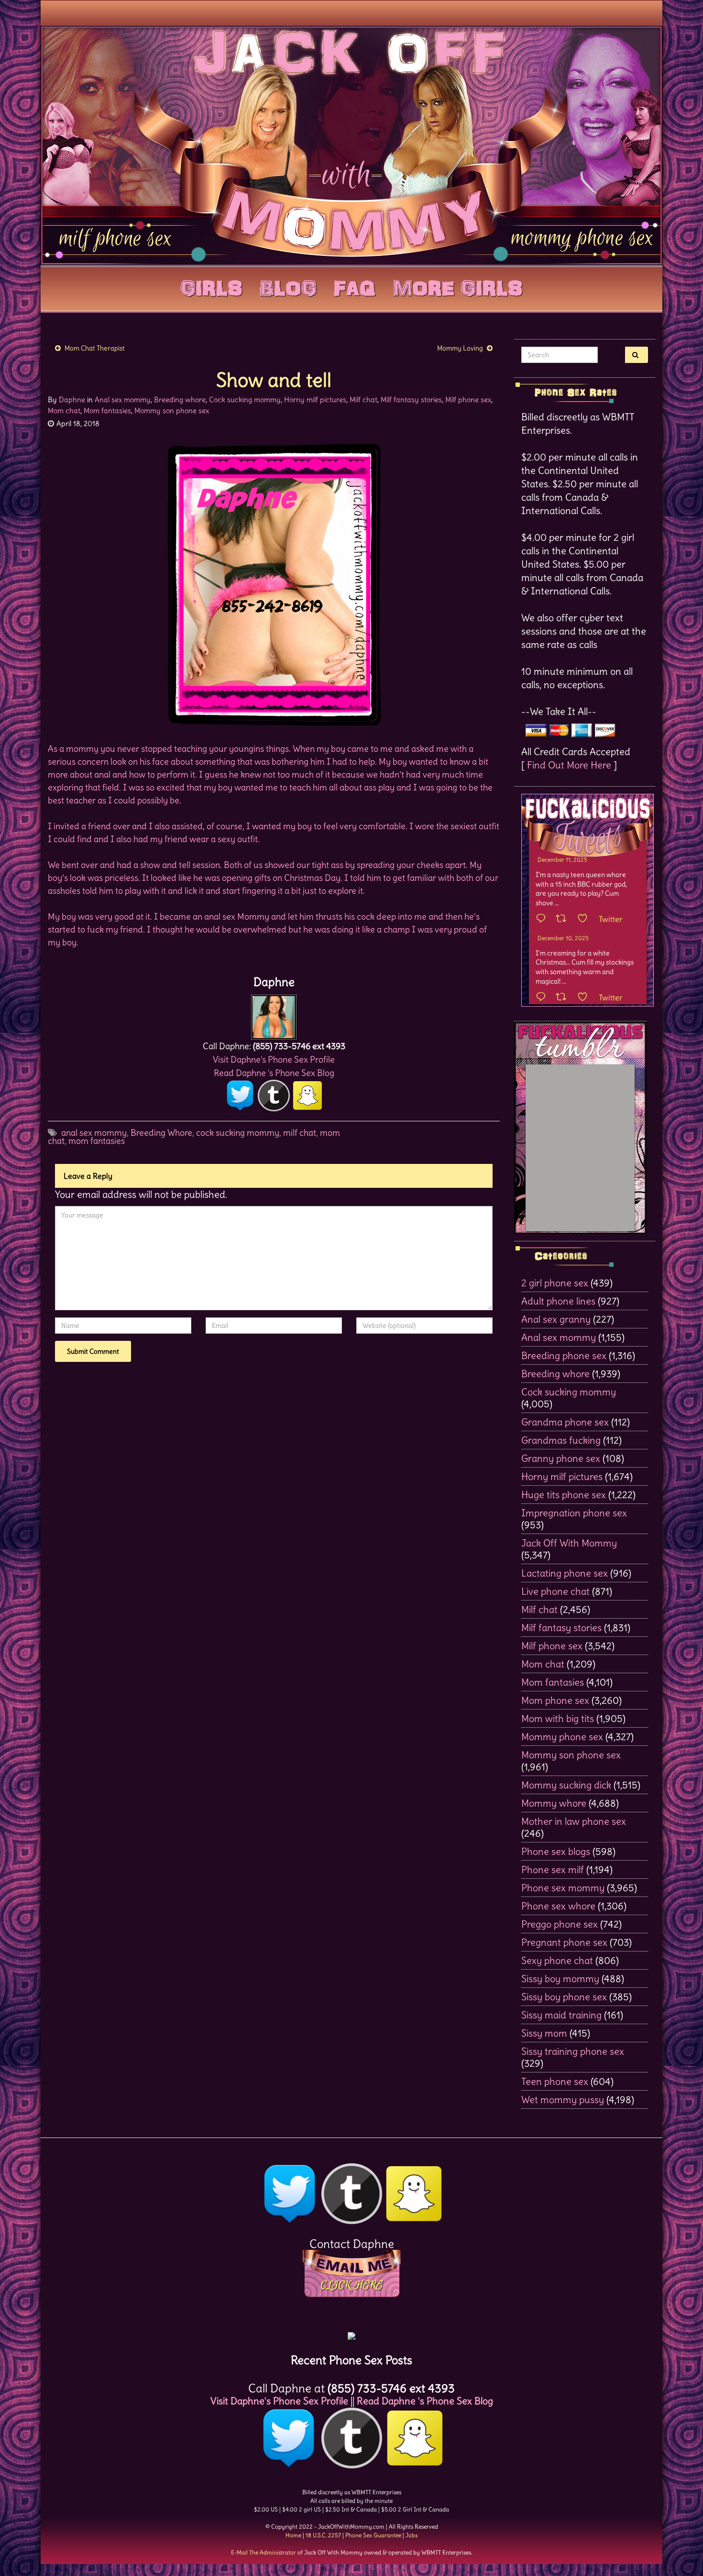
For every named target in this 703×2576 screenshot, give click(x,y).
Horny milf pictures (315, 400)
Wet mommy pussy (563, 2099)
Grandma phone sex (565, 1422)
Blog (288, 286)
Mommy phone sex (562, 1737)
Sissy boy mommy (560, 1979)
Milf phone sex (468, 400)
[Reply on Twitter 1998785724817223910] (543, 998)
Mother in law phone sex (574, 1821)
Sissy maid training (561, 2015)
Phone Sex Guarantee (373, 2535)
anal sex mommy (94, 1133)
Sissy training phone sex (573, 2051)
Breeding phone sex (564, 1355)
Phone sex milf (553, 1869)
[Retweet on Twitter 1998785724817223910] (564, 998)
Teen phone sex (555, 2081)
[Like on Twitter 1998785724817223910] (586, 998)
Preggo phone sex (560, 1924)
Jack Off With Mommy (569, 1543)
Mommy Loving (460, 348)
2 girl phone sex (555, 1283)
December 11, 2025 (562, 860)
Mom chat (64, 411)
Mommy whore (554, 1803)
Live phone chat (555, 1591)
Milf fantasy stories (411, 400)
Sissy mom (544, 2033)
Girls (211, 286)
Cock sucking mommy (245, 400)
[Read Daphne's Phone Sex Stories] (351, 2332)
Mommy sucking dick (566, 1785)
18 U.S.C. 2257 (323, 2535)
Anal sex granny (556, 1319)
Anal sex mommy (123, 400)
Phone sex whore (558, 1906)
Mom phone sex (555, 1700)
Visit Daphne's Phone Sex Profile (274, 1059)
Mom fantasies (107, 411)
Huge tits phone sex (564, 1495)
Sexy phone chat (557, 1960)
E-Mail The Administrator (264, 2552)
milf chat (300, 1133)
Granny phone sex (561, 1458)
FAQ (355, 286)
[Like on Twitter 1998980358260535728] (586, 919)
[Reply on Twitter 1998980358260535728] (543, 919)
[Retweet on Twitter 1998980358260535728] (564, 919)
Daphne (72, 400)
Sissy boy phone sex (564, 1997)
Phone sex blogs (556, 1851)
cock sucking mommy (238, 1133)
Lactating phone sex (565, 1573)
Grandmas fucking (561, 1440)
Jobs (412, 2535)
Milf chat (363, 400)
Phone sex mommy (563, 1888)
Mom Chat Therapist (95, 348)
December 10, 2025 (563, 938)
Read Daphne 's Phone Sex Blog (274, 1073)
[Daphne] (274, 1014)
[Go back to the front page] (351, 145)
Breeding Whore (161, 1133)
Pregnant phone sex (564, 1942)
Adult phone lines (558, 1301)
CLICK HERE (351, 2285)
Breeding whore (180, 400)
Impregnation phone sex (574, 1513)
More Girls (458, 286)
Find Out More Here (569, 765)
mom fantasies (97, 1141)
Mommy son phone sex (172, 411)
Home (293, 2535)
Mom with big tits (558, 1718)
